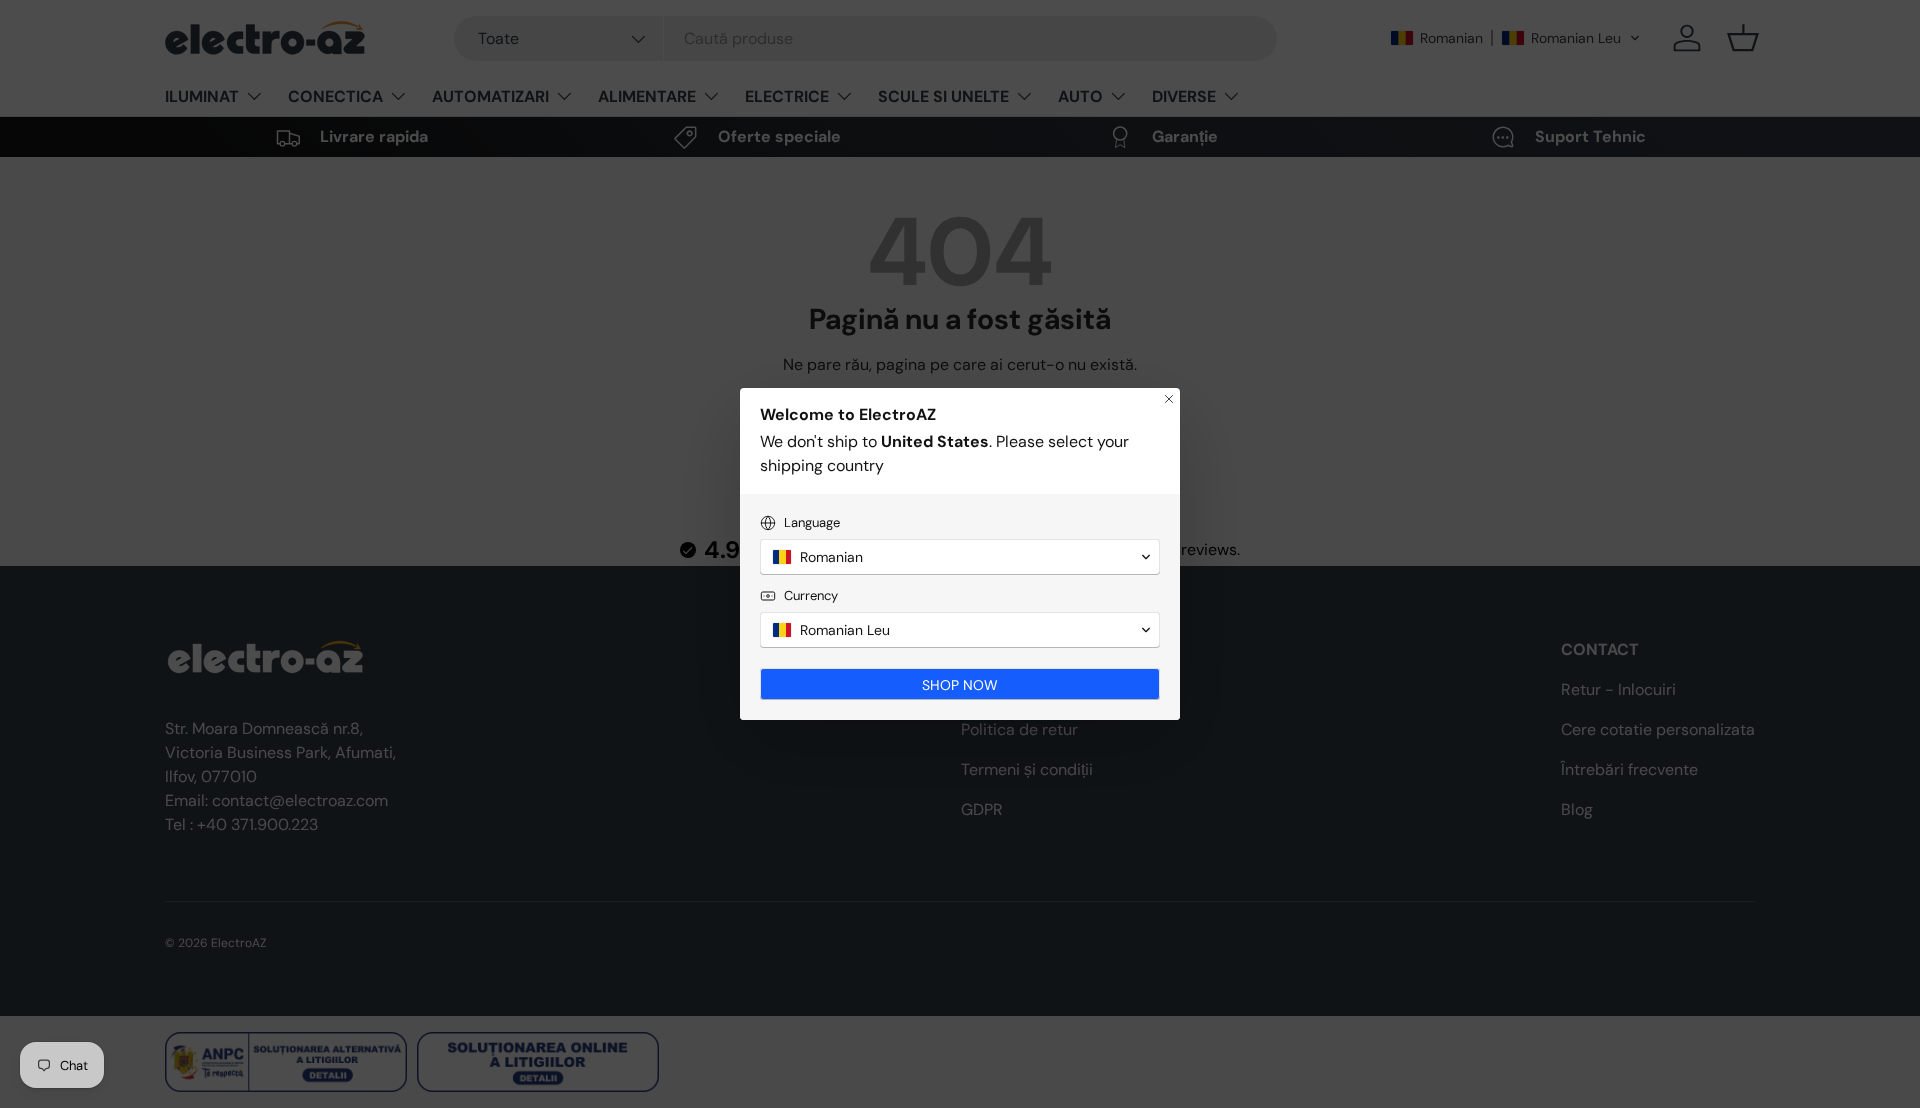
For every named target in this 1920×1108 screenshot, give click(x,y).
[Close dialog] (1169, 399)
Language (812, 522)
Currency (811, 595)
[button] (960, 557)
